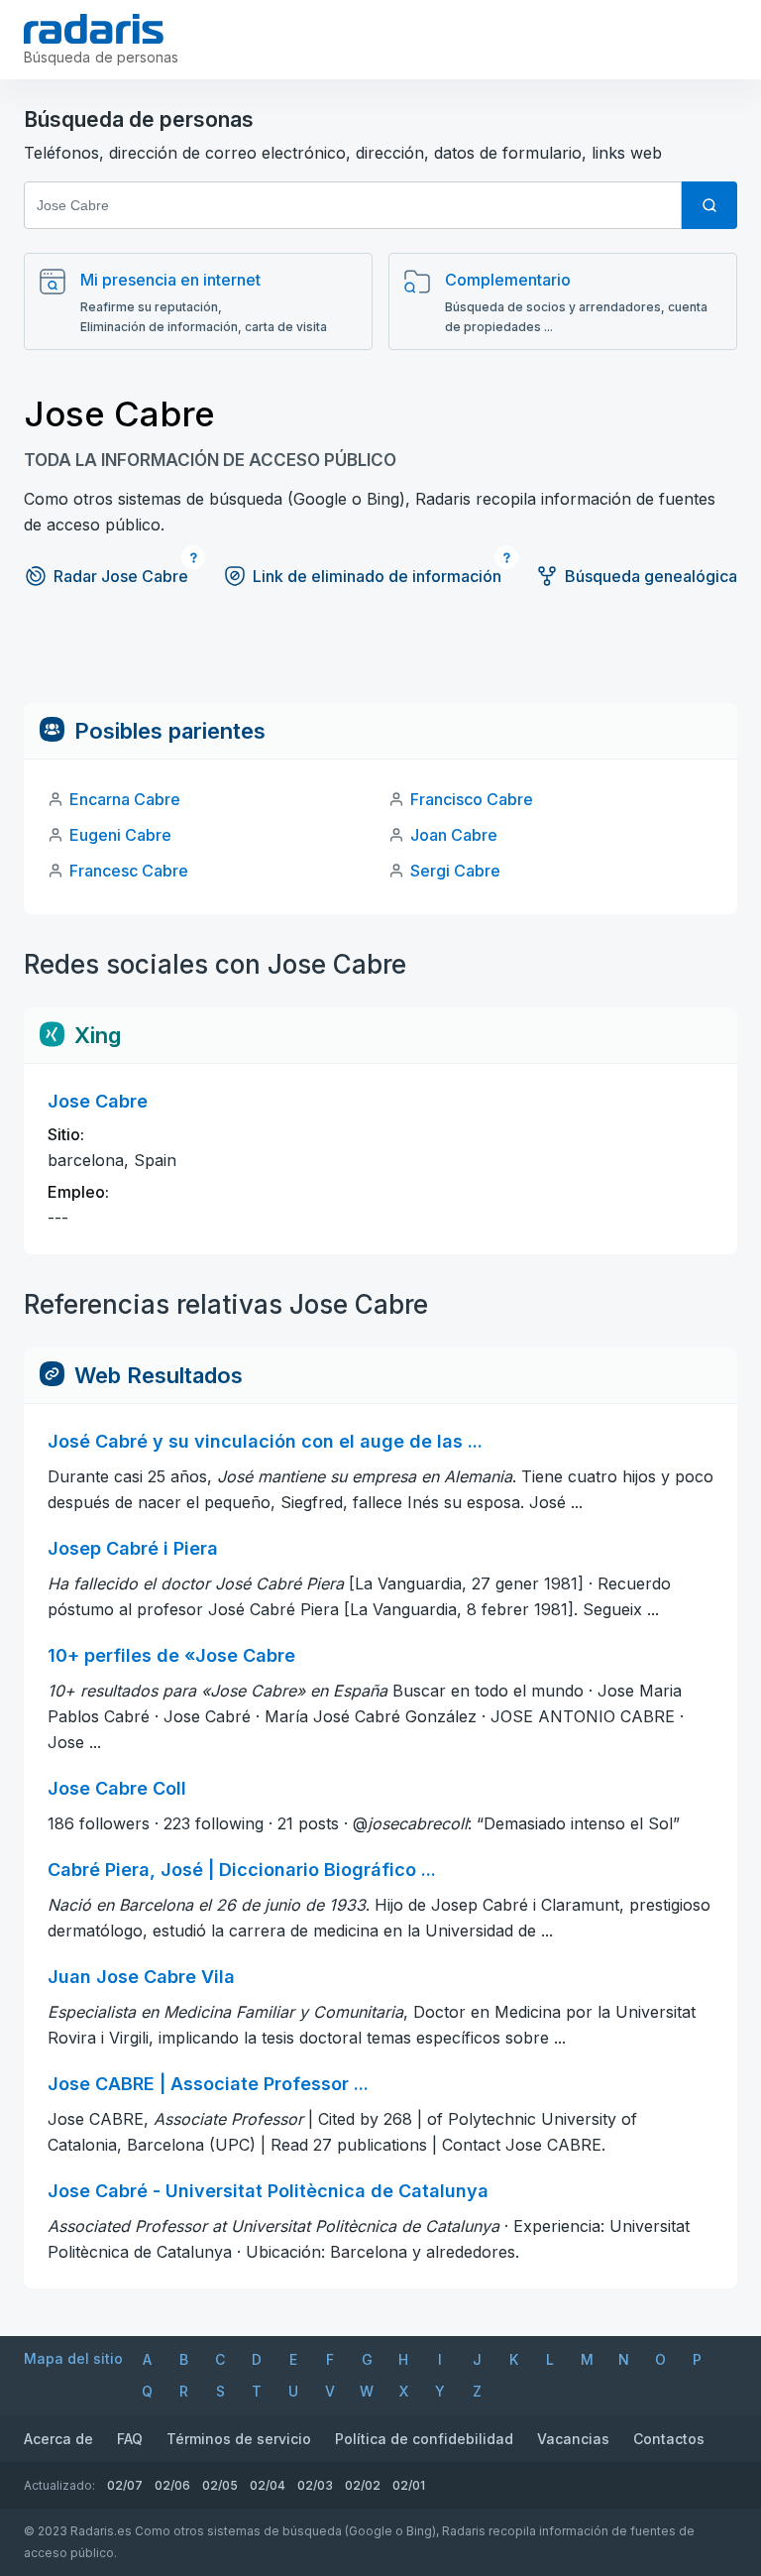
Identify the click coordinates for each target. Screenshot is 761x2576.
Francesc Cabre (129, 871)
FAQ (130, 2439)
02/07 (125, 2485)
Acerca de (58, 2439)
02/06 (172, 2485)
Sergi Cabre (455, 871)
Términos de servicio (239, 2439)
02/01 (409, 2485)
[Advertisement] (380, 658)
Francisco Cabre (472, 799)
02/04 (268, 2485)
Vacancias (573, 2439)
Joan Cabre (454, 835)
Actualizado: (59, 2485)
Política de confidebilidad (424, 2439)
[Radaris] (94, 29)
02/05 (220, 2485)
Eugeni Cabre (120, 835)
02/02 (363, 2485)
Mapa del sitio (73, 2358)
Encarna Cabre (125, 799)
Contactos (669, 2439)
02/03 (315, 2485)
